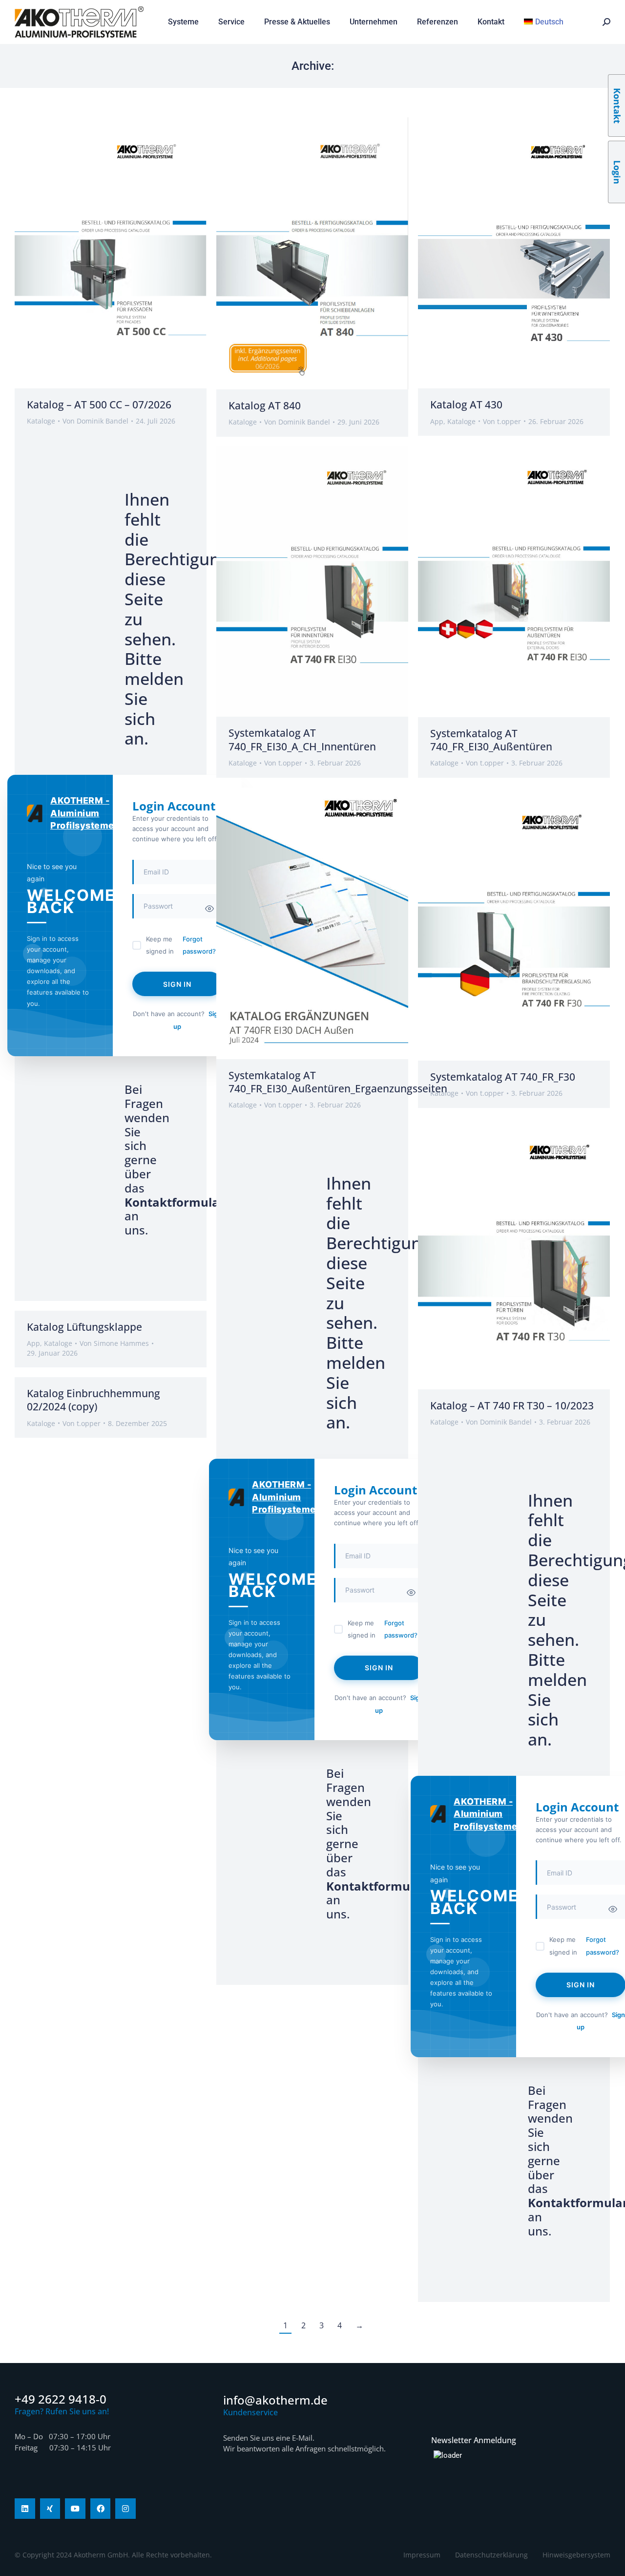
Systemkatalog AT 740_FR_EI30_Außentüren (491, 740)
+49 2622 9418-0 (61, 2399)
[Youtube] (75, 2509)
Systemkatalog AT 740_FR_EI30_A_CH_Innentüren (302, 739)
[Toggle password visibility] (209, 909)
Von (95, 421)
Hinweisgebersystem (576, 2555)
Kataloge (41, 421)
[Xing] (50, 2509)
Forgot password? (199, 945)
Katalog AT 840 (265, 405)
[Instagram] (125, 2509)
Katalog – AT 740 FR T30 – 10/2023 (512, 1405)
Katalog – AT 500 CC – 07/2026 (99, 404)
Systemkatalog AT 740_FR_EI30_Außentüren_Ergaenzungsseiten (338, 1082)
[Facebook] (101, 2509)
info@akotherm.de (275, 2400)
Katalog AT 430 (466, 404)
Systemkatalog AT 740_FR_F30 (503, 1077)
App (437, 421)
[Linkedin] (25, 2509)
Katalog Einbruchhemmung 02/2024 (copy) (94, 1400)
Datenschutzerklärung (491, 2555)
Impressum (422, 2555)
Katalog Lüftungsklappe (84, 1327)
